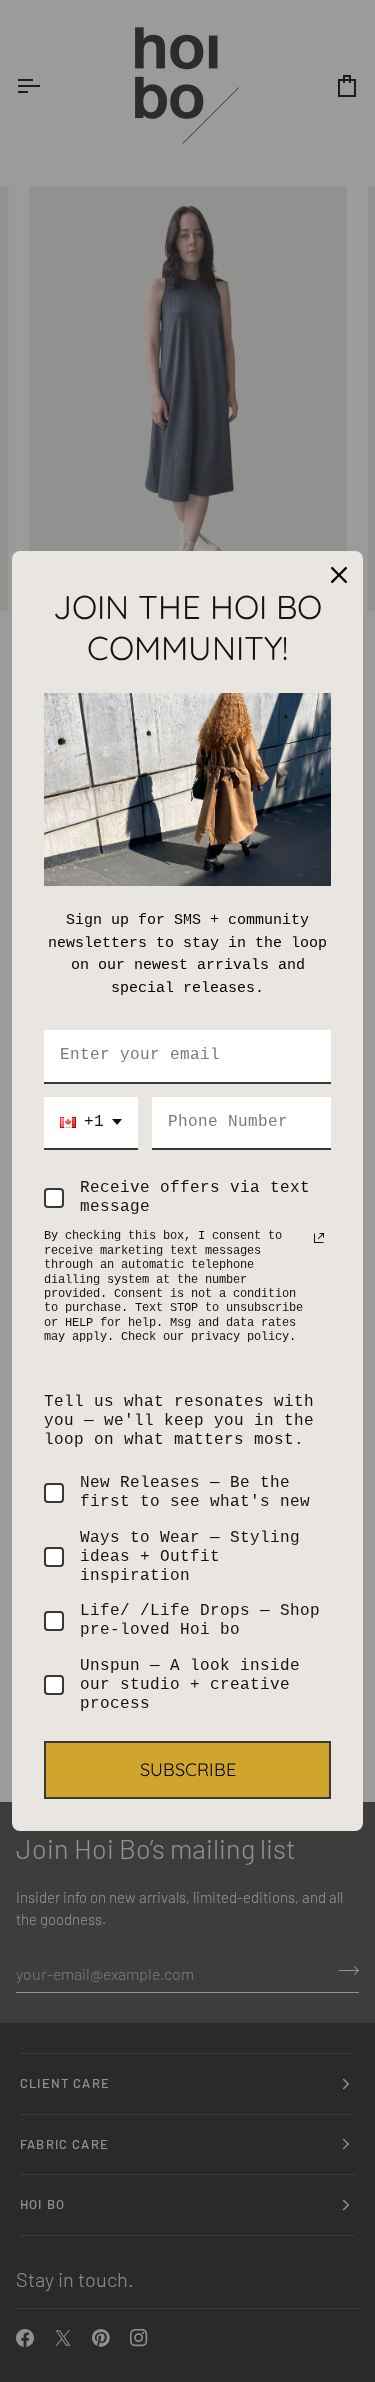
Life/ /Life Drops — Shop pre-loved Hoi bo (200, 1620)
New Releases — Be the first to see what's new (195, 1492)
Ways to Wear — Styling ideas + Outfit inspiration (190, 1557)
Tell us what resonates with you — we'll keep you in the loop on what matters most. (179, 1421)
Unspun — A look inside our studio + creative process (190, 1685)
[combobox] (91, 1123)
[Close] (339, 575)
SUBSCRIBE (188, 1769)
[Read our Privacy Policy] (319, 1238)
